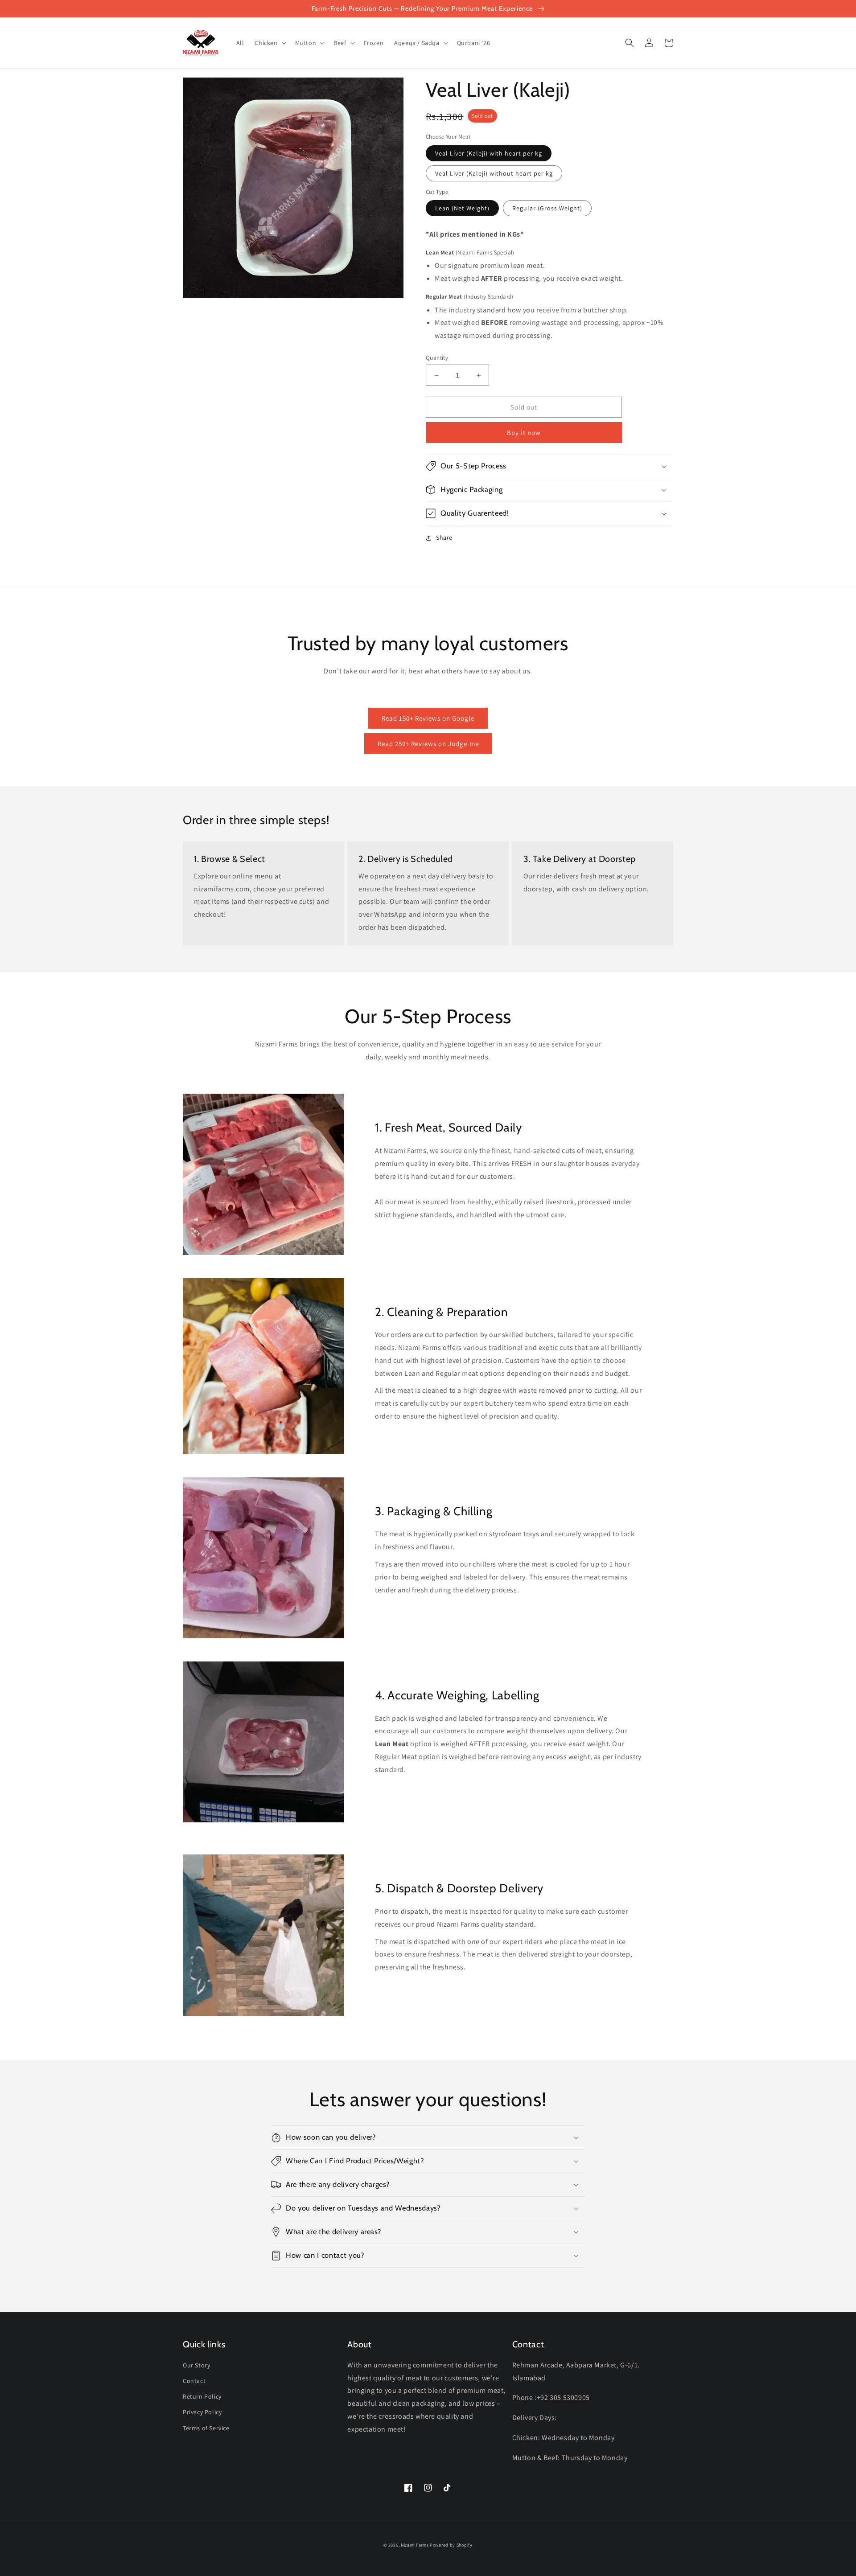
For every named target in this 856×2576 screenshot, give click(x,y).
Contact (194, 2381)
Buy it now (524, 433)
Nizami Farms (415, 2545)
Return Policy (202, 2396)
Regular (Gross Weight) (547, 208)
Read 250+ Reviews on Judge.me (428, 744)
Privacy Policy (202, 2412)
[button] (269, 43)
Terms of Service (206, 2428)
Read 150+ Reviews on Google (428, 718)
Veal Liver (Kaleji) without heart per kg (494, 173)
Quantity (437, 358)
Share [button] (444, 537)
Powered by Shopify (451, 2545)
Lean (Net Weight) (462, 208)
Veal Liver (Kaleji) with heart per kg (489, 153)
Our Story (196, 2365)
